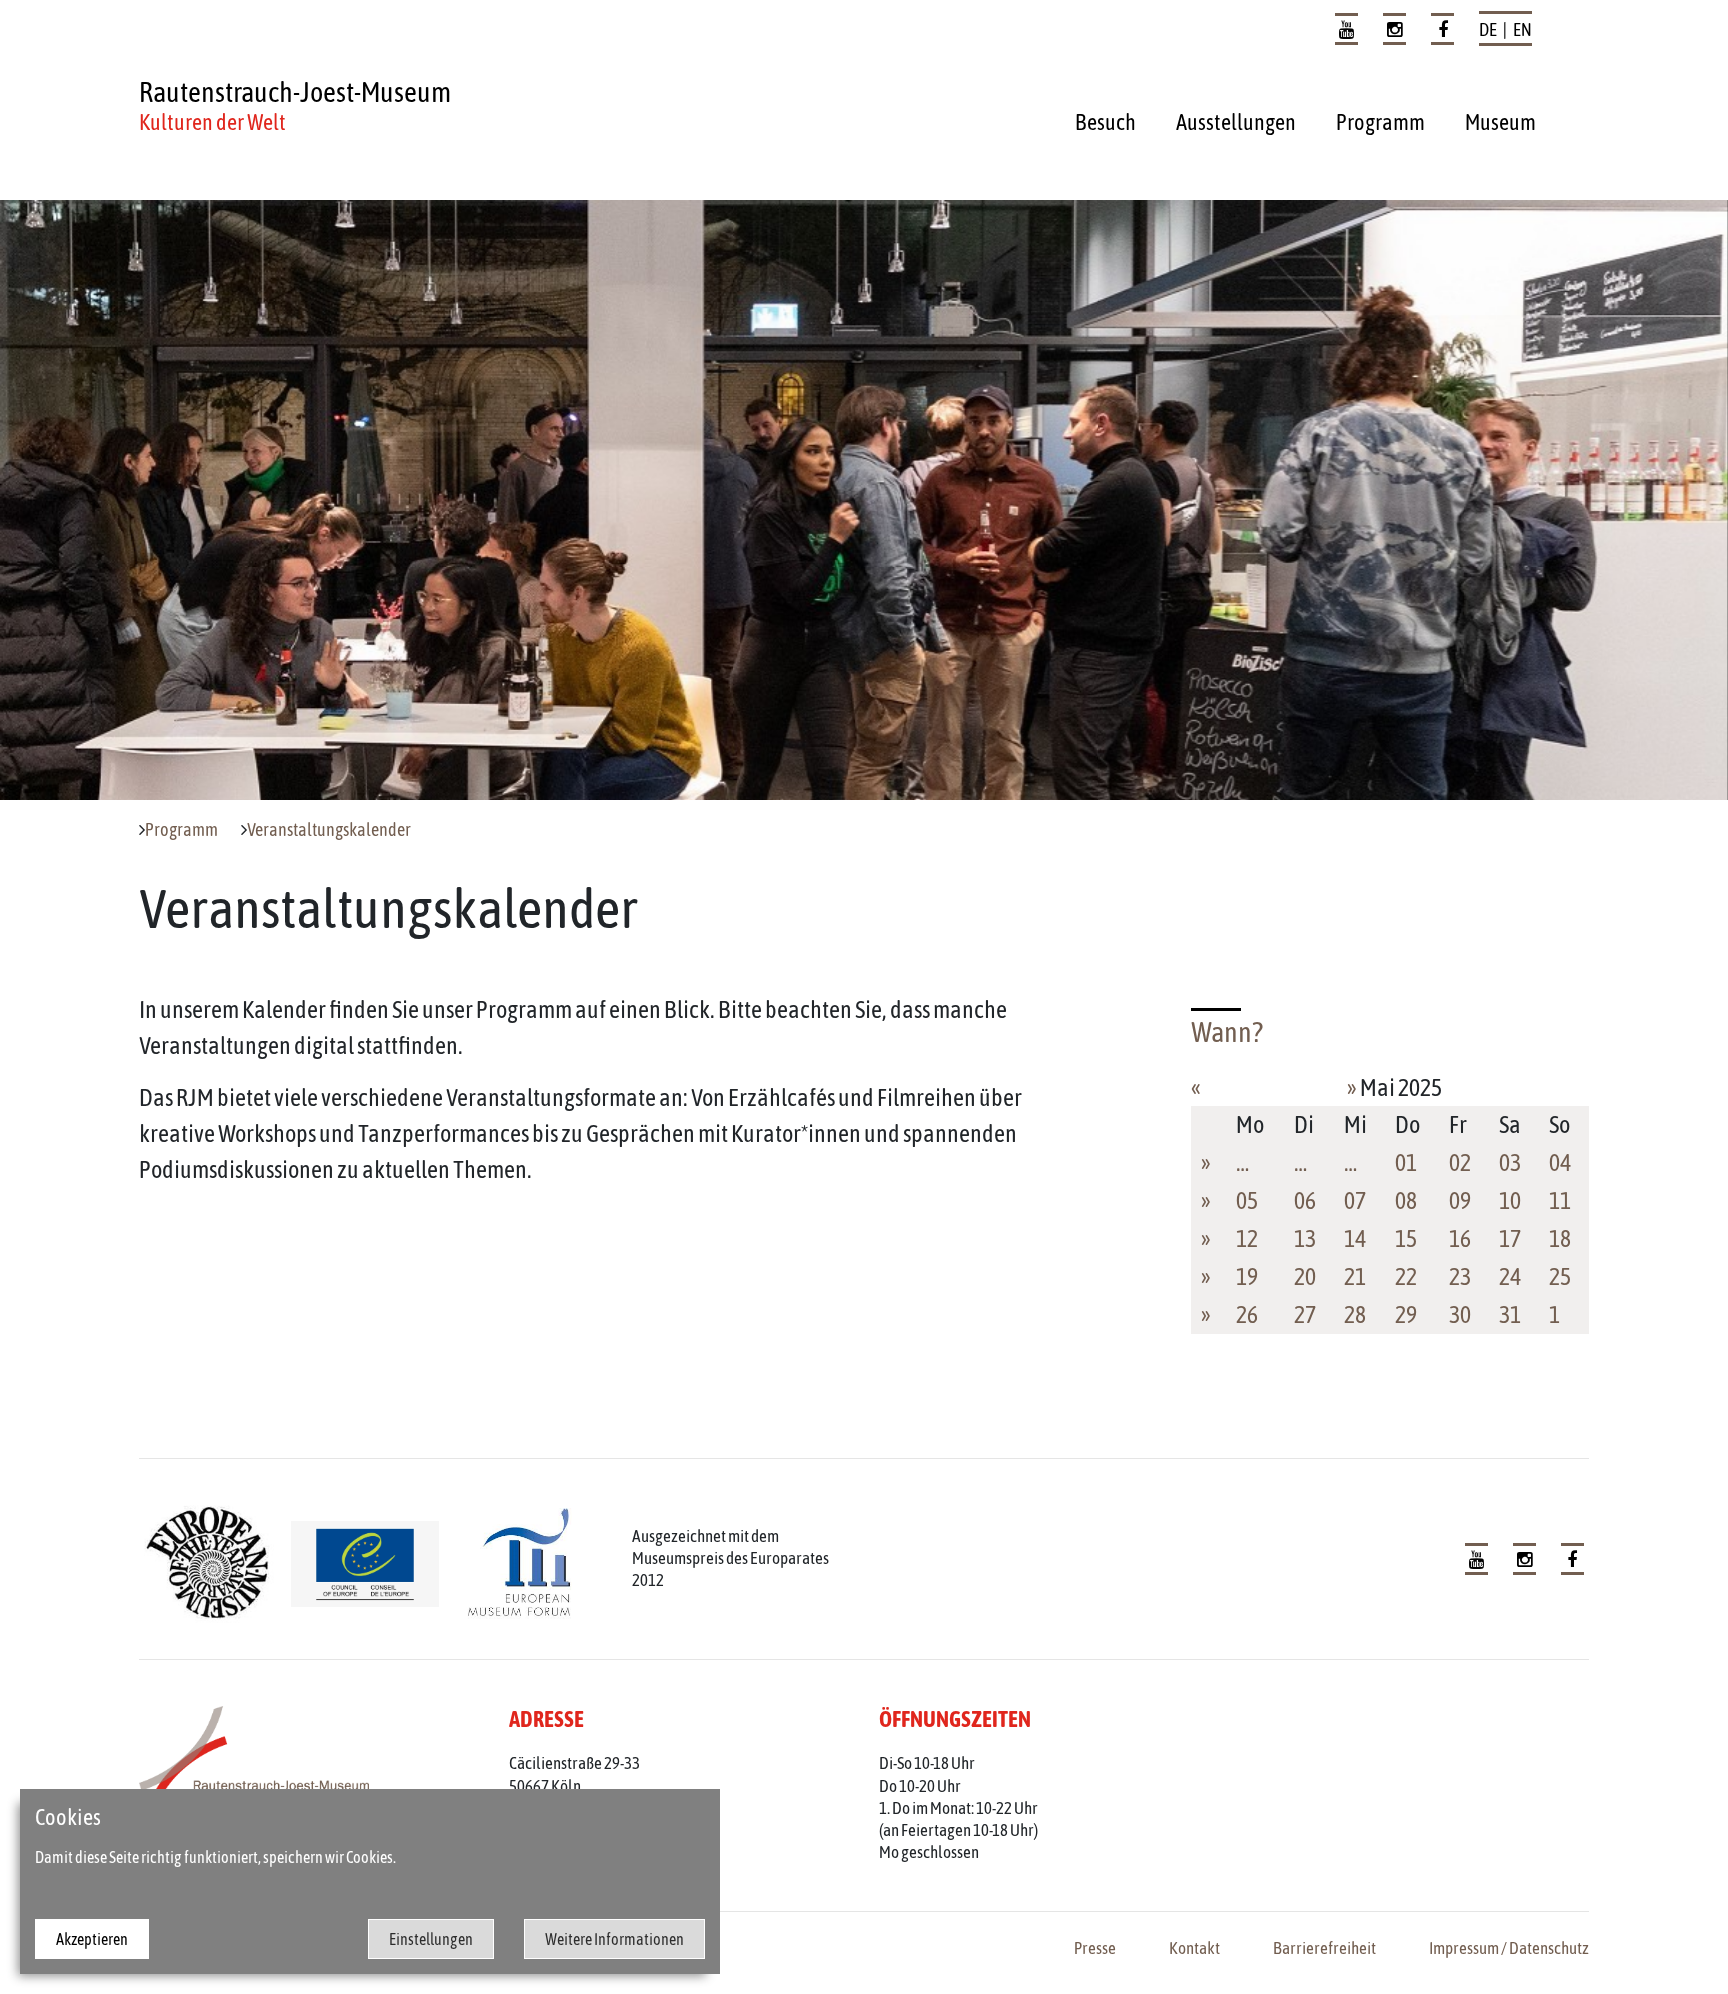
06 (1305, 1200)
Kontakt (1194, 1948)
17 (1510, 1238)
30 (1460, 1314)
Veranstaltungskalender (329, 830)
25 (1560, 1276)
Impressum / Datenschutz (1509, 1948)
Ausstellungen (1236, 122)
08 (1406, 1200)
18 (1560, 1238)
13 (1305, 1238)
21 (1355, 1276)
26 (1247, 1314)
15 (1406, 1238)
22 (1406, 1276)
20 (1305, 1276)
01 (1406, 1162)
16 (1460, 1238)
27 (1305, 1314)
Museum (1500, 122)
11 (1560, 1200)
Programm (1380, 122)
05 (1247, 1200)
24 (1510, 1276)
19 (1247, 1276)
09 (1460, 1200)
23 (1460, 1276)
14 (1355, 1238)
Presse (1095, 1948)
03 (1510, 1162)
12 (1247, 1238)
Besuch (1105, 122)
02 (1460, 1162)
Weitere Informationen (614, 1939)
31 (1510, 1314)
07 (1355, 1200)
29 (1406, 1314)
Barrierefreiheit (1324, 1948)
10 (1510, 1200)
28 (1355, 1314)
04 (1560, 1162)
